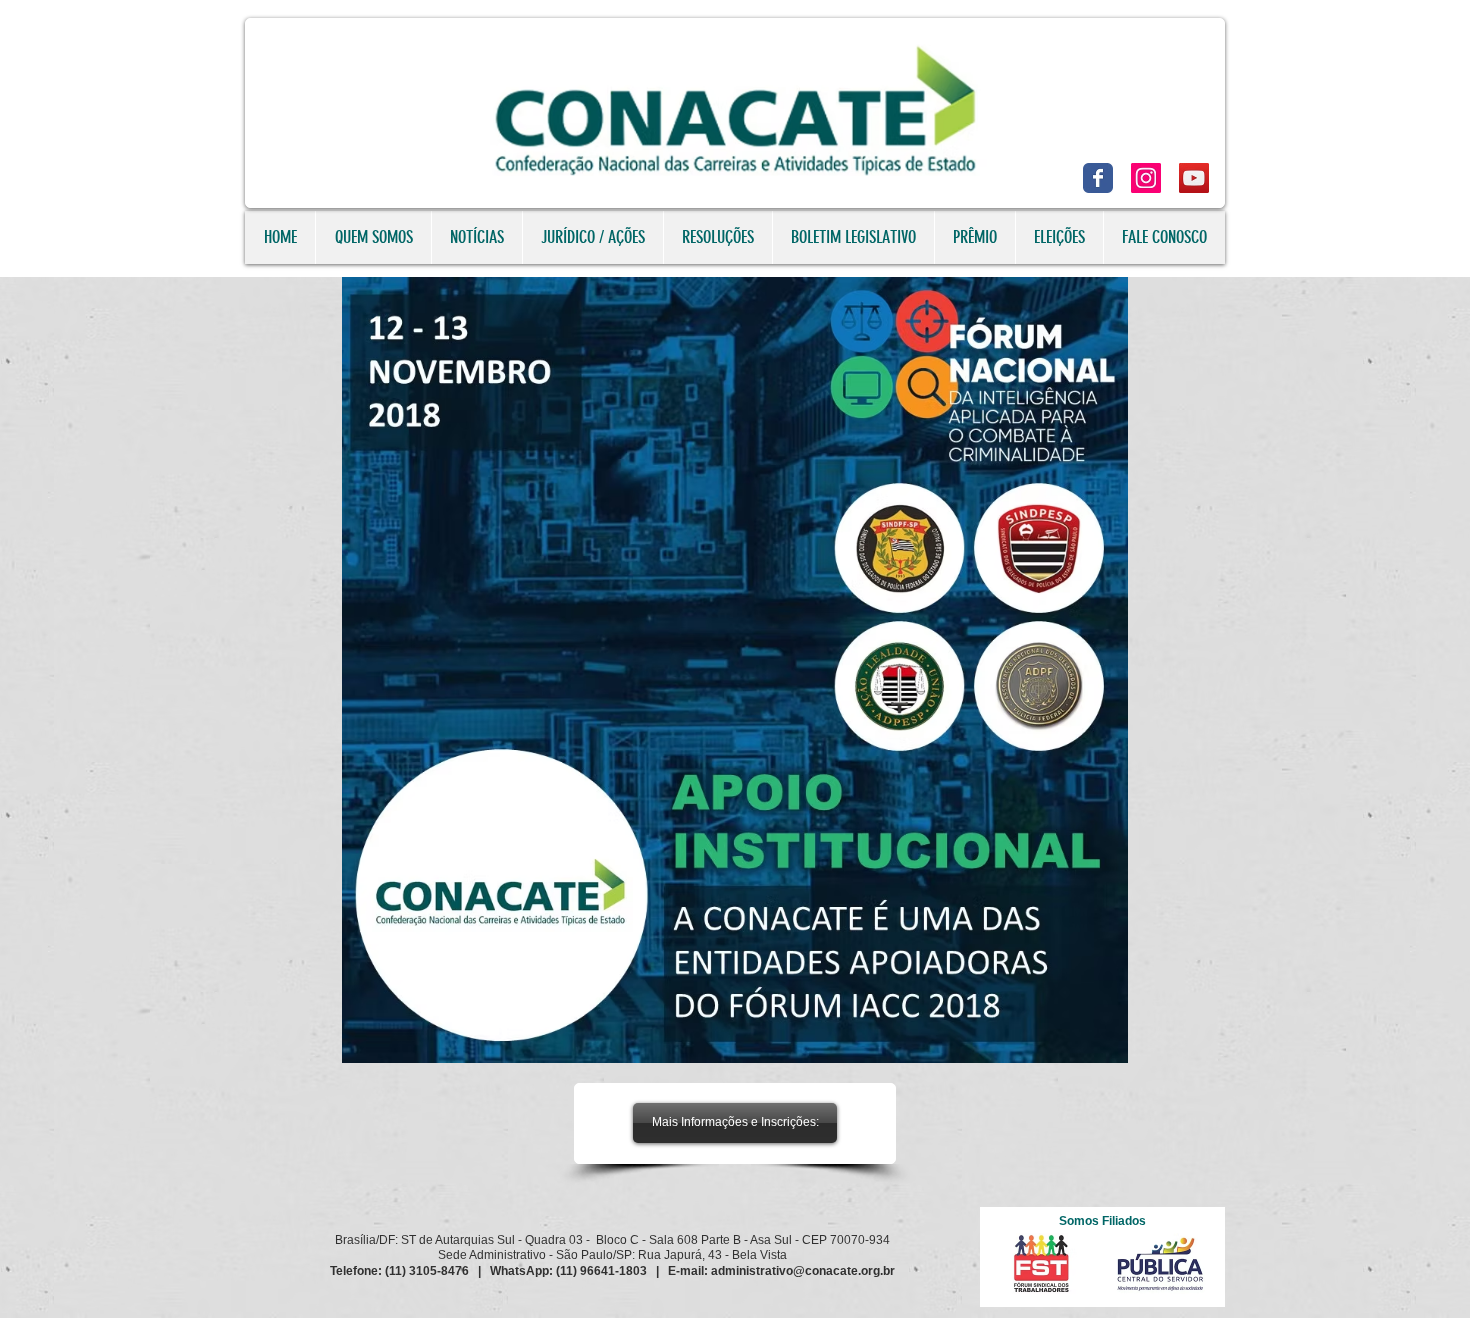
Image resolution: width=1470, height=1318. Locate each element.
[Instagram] (1146, 178)
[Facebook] (1098, 178)
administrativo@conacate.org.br (803, 1271)
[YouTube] (1194, 178)
